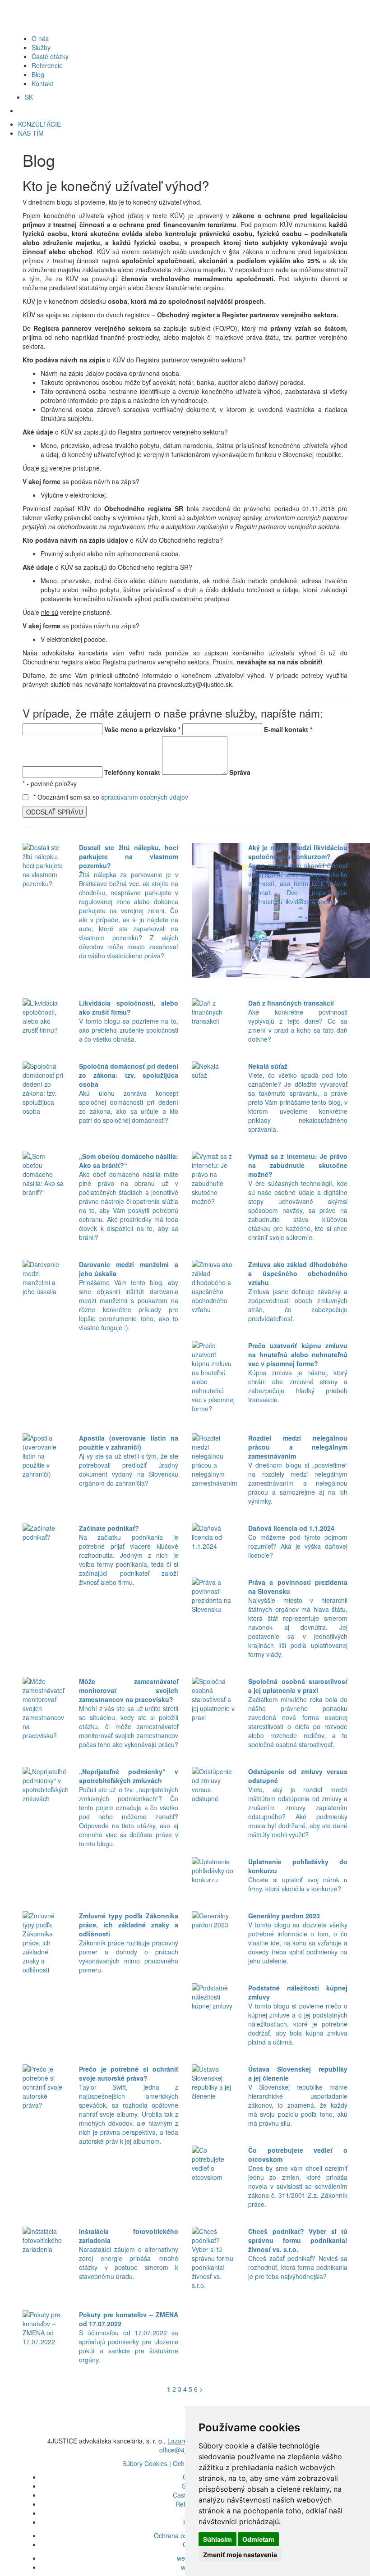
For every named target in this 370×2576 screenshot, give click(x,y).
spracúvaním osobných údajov (145, 797)
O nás (40, 38)
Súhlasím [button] (217, 2539)
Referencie (47, 65)
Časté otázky (50, 56)
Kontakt (42, 83)
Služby (41, 47)
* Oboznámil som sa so (110, 797)
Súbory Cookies (145, 2463)
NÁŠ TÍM (31, 133)
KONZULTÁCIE (39, 124)
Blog (38, 74)
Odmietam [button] (258, 2539)
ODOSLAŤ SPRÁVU (55, 812)
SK (29, 97)
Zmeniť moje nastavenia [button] (240, 2555)
